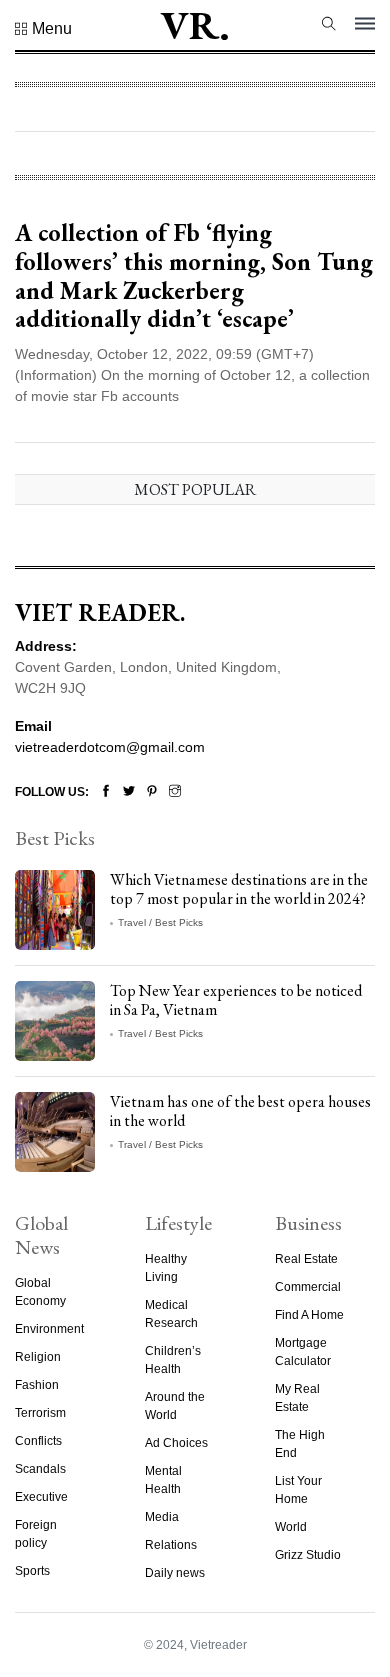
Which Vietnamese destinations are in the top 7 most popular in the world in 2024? (239, 889)
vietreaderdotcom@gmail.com (110, 747)
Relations (171, 1545)
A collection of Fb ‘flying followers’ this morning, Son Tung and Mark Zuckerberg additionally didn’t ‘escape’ (194, 275)
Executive (41, 1497)
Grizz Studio (308, 1555)
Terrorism (40, 1413)
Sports (32, 1571)
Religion (38, 1357)
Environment (49, 1329)
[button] (43, 29)
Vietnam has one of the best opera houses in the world (240, 1111)
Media (162, 1517)
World (291, 1527)
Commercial (308, 1287)
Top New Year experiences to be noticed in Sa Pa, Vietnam (236, 1000)
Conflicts (38, 1441)
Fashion (37, 1385)
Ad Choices (176, 1443)
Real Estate (306, 1259)
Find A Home (309, 1315)
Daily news (175, 1573)
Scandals (40, 1469)
